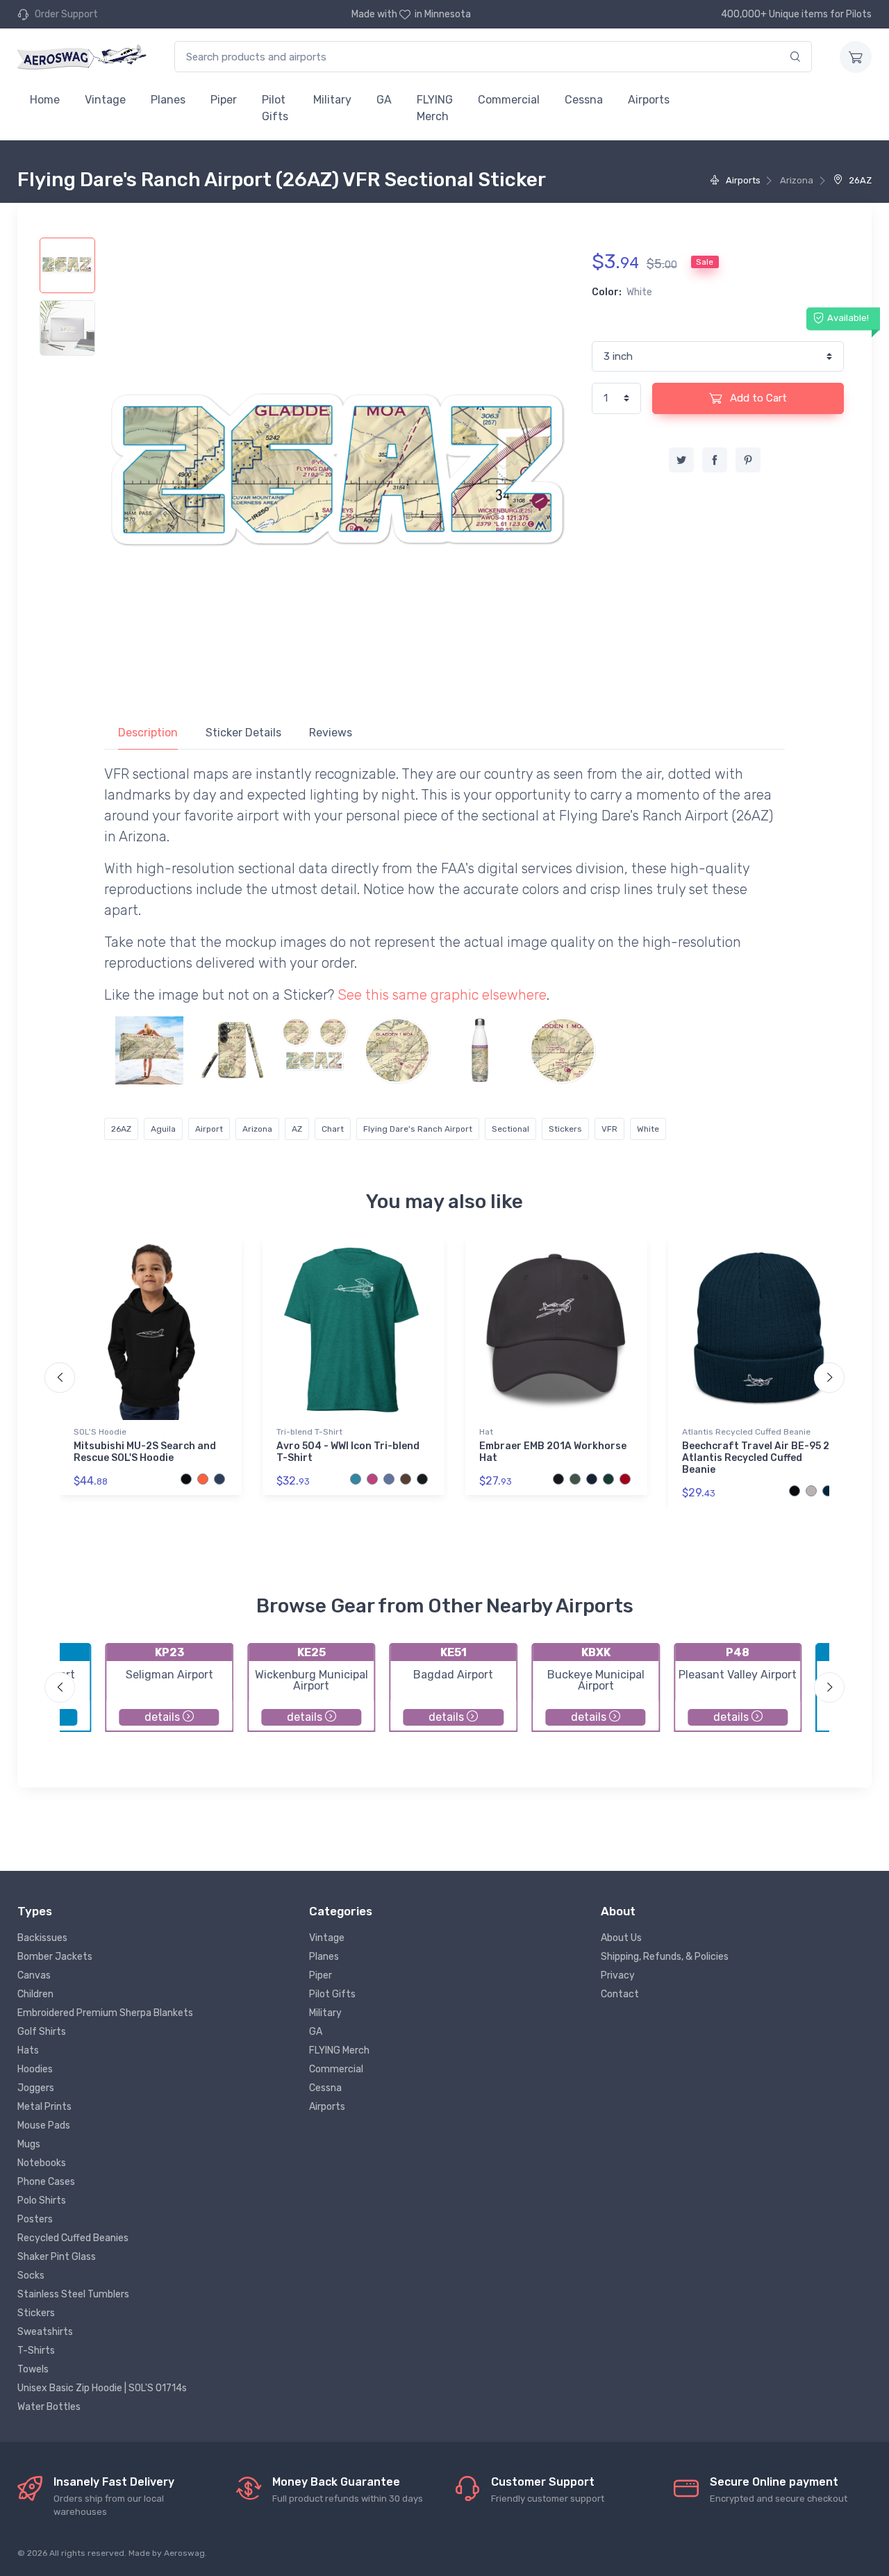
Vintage (105, 100)
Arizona (257, 1129)
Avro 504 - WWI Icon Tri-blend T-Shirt (348, 1452)
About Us (621, 1938)
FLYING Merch (435, 108)
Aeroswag (184, 2553)
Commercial (509, 100)
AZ (297, 1129)
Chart (333, 1129)
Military (332, 100)
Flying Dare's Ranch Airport (418, 1129)
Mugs (29, 2144)
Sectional (510, 1129)
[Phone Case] (232, 1050)
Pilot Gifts (275, 108)
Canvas (34, 1975)
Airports (649, 100)
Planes (168, 100)
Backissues (42, 1938)
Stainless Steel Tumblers (73, 2294)
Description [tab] (148, 733)
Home (45, 100)
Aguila (163, 1129)
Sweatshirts (45, 2332)
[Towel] (149, 1050)
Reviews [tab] (331, 733)
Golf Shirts (42, 2032)
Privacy (618, 1975)
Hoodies (35, 2069)
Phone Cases (46, 2182)
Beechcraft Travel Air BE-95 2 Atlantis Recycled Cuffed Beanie (756, 1458)
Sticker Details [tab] (243, 733)
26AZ (859, 180)
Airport (209, 1129)
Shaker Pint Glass (57, 2257)
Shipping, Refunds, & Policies (665, 1957)
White (648, 1129)
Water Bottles (49, 2407)
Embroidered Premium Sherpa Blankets (105, 2013)
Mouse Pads (44, 2125)
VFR (609, 1129)
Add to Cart (757, 398)
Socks (31, 2276)
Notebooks (42, 2163)
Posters (35, 2219)
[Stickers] (315, 1050)
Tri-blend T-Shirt (309, 1432)
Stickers (565, 1129)
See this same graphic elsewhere (442, 995)
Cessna (584, 100)
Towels (33, 2369)
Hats (28, 2050)
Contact (620, 1994)
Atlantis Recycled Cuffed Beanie (746, 1432)
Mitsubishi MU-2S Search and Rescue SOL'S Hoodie (145, 1452)
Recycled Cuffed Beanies (73, 2238)
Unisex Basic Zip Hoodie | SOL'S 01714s (102, 2388)
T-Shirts (36, 2351)
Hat (486, 1432)
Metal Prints (44, 2107)
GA (384, 100)
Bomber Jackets (55, 1957)
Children (35, 1994)
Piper (224, 100)
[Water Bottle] (480, 1050)
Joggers (36, 2088)
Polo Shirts (42, 2201)
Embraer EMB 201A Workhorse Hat (553, 1452)
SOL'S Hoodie (100, 1432)
